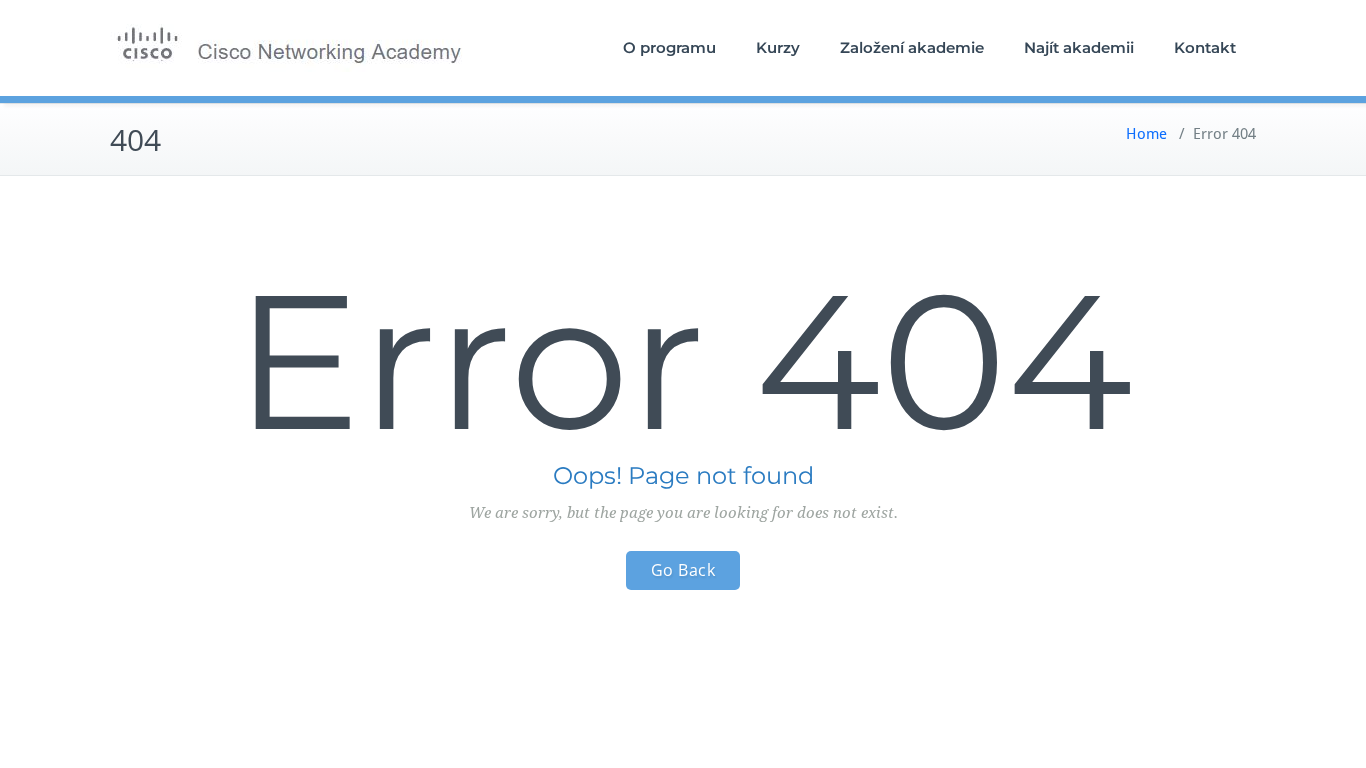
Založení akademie (912, 47)
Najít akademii (1079, 47)
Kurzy (778, 47)
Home (1146, 134)
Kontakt (1205, 47)
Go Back (683, 570)
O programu (669, 47)
